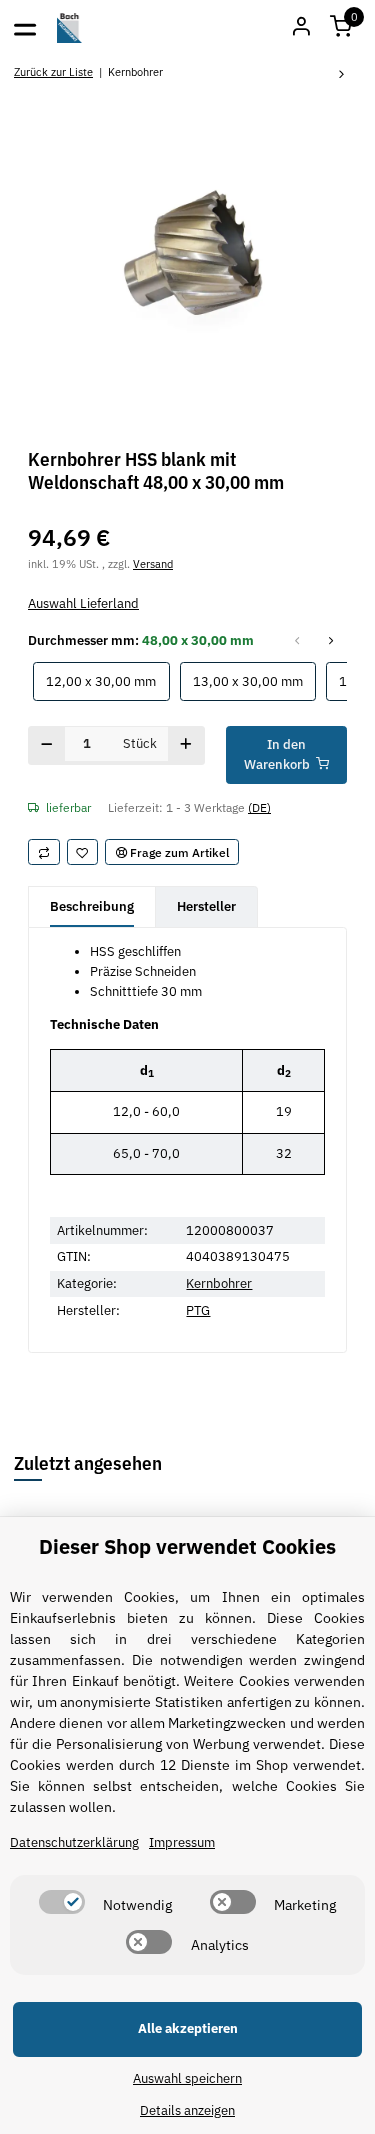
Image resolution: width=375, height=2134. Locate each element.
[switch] (62, 1902)
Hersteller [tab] (206, 906)
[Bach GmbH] (70, 28)
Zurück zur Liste (53, 71)
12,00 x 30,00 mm (107, 681)
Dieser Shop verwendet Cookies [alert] (187, 1546)
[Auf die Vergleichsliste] (44, 852)
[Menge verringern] (47, 745)
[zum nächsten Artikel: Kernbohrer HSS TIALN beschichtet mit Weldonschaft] (342, 75)
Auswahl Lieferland (83, 603)
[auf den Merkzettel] (83, 852)
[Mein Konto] (301, 28)
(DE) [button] (259, 807)
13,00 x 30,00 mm (254, 681)
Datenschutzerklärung (74, 1842)
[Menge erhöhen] (186, 745)
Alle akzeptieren (188, 2028)
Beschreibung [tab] (92, 906)
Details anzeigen (187, 2110)
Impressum (182, 1842)
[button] (341, 28)
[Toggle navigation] (25, 28)
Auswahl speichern (187, 2078)
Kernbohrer (219, 1283)
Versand (153, 563)
